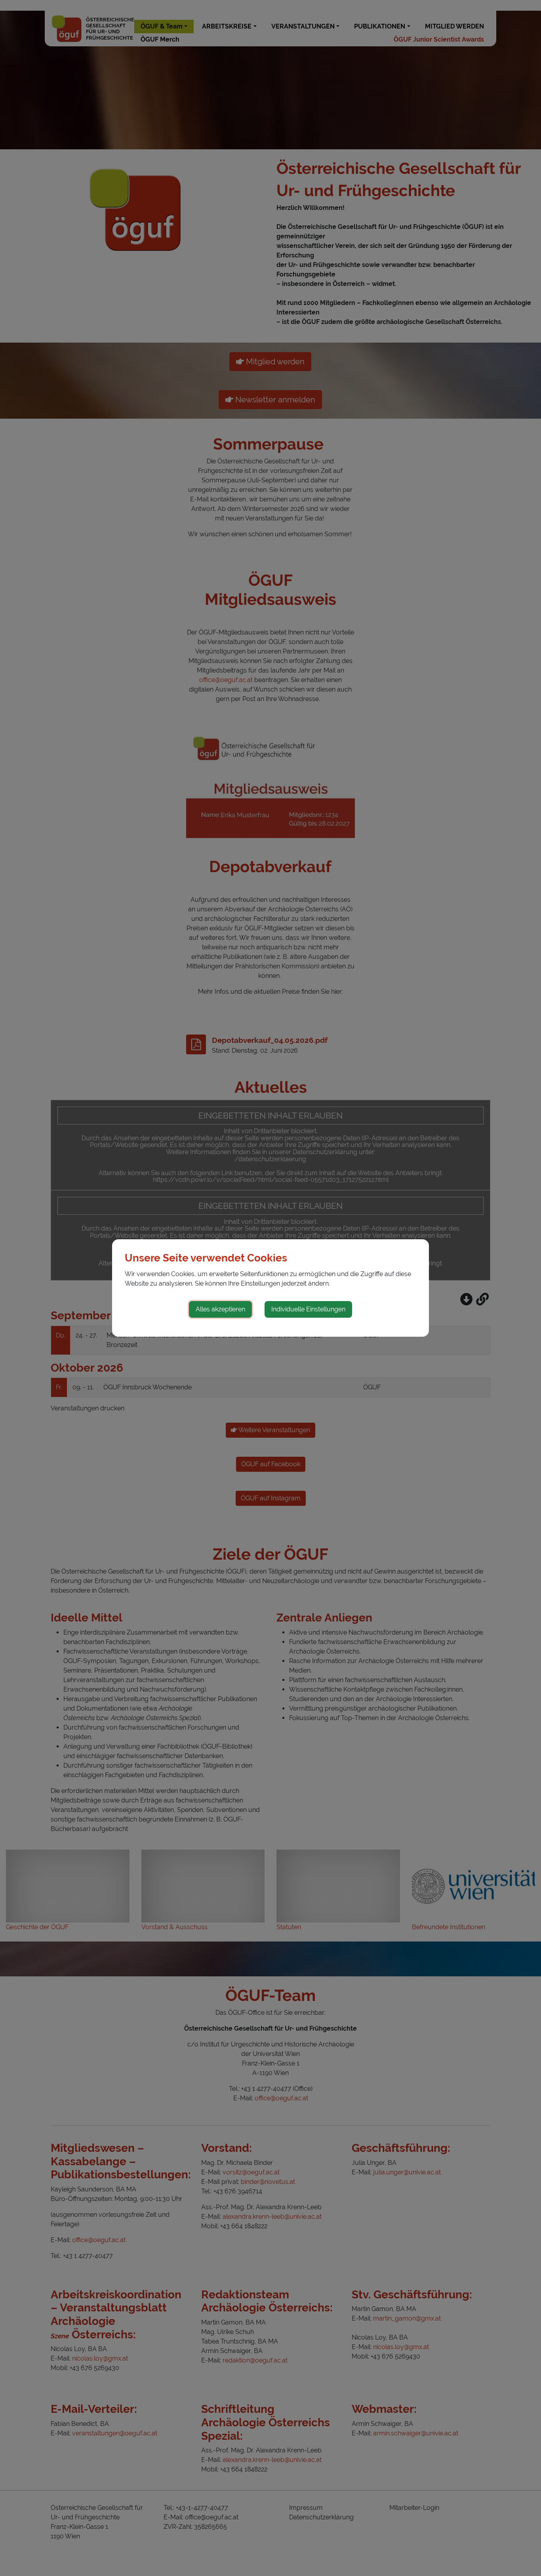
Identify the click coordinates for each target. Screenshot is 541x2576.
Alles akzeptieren (220, 1309)
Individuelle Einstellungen (308, 1309)
